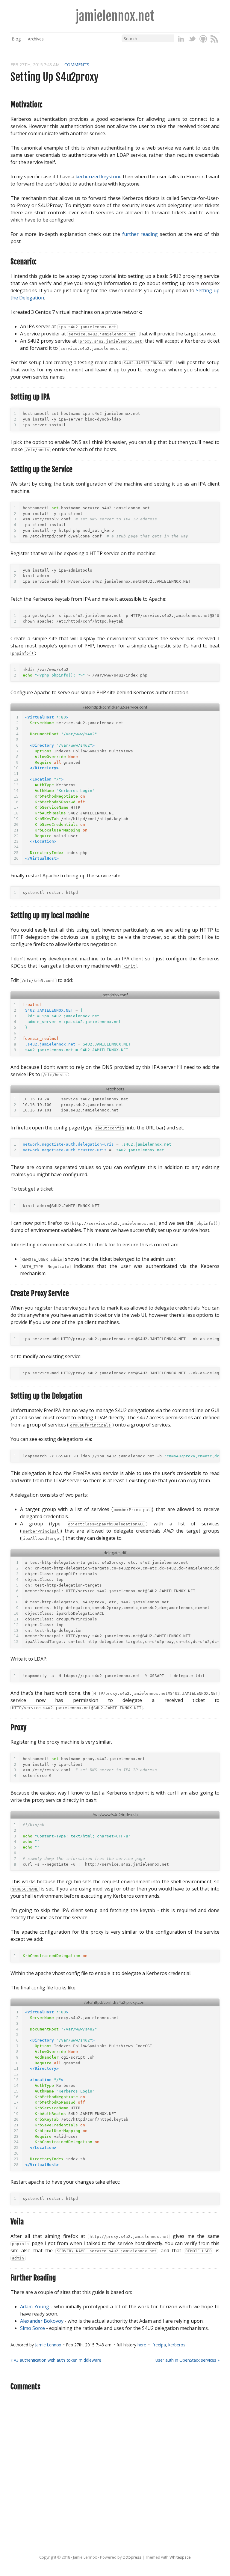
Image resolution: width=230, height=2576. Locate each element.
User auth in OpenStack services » (187, 2360)
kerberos (177, 2345)
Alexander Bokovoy (42, 2321)
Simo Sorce (32, 2328)
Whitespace (180, 2557)
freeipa (159, 2345)
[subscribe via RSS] (214, 39)
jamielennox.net (115, 16)
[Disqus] (115, 2473)
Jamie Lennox (48, 2345)
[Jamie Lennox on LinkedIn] (181, 39)
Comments (77, 65)
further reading (140, 234)
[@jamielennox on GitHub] (203, 39)
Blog (16, 39)
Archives (36, 39)
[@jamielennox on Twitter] (192, 39)
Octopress (132, 2557)
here (142, 2345)
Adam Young (35, 2307)
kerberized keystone (99, 177)
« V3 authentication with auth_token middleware (56, 2360)
